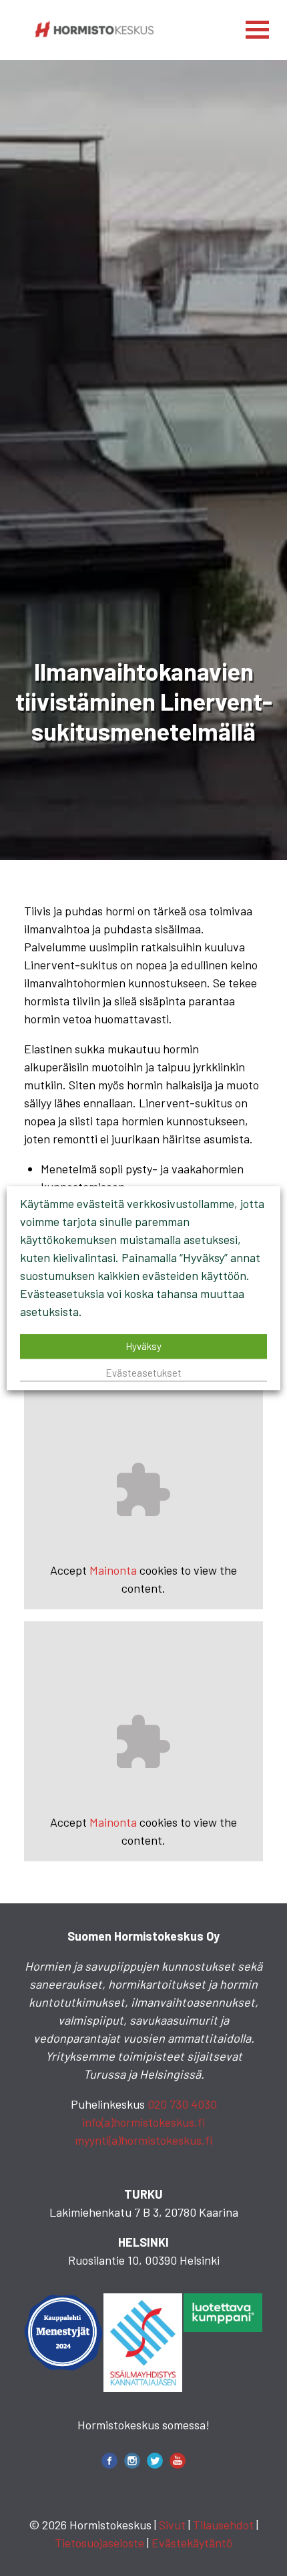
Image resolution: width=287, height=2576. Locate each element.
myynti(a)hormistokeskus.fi (143, 2140)
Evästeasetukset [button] (143, 1373)
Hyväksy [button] (143, 1346)
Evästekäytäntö (192, 2543)
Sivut (172, 2525)
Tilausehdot (223, 2525)
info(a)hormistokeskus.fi (143, 2122)
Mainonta (113, 1570)
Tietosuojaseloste (99, 2543)
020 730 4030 (182, 2104)
